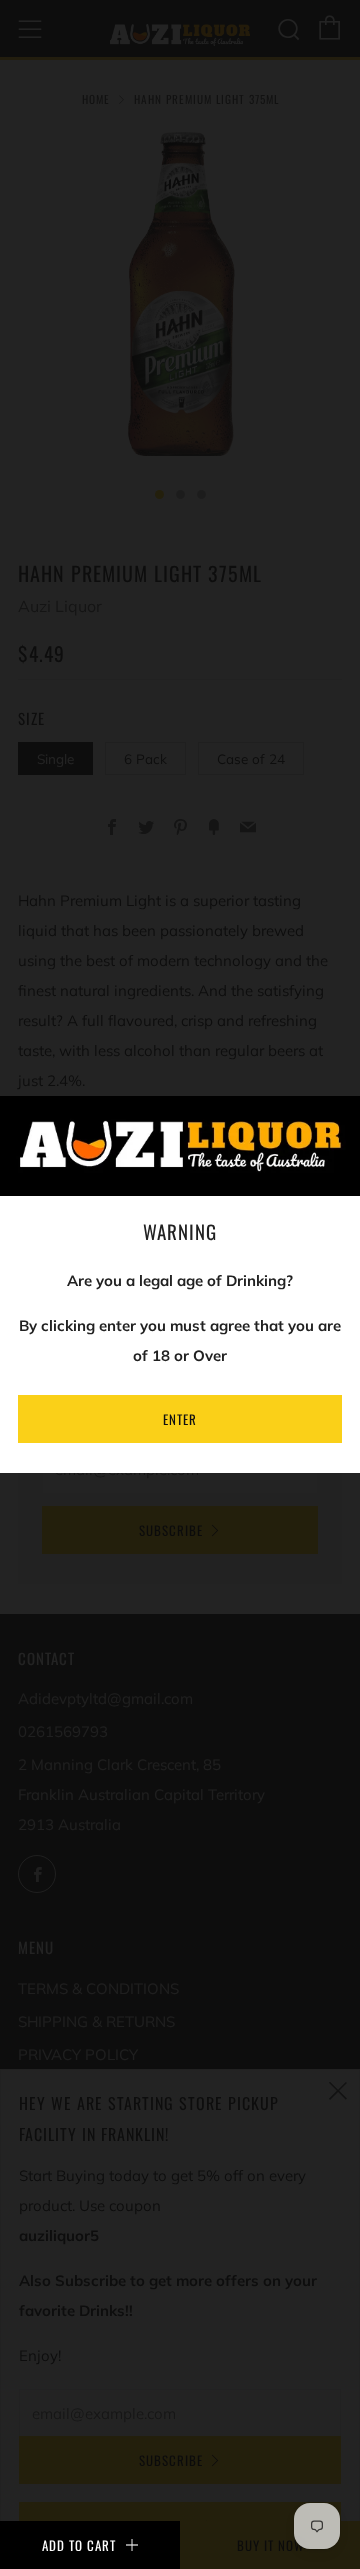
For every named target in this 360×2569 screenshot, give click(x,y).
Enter (180, 1419)
